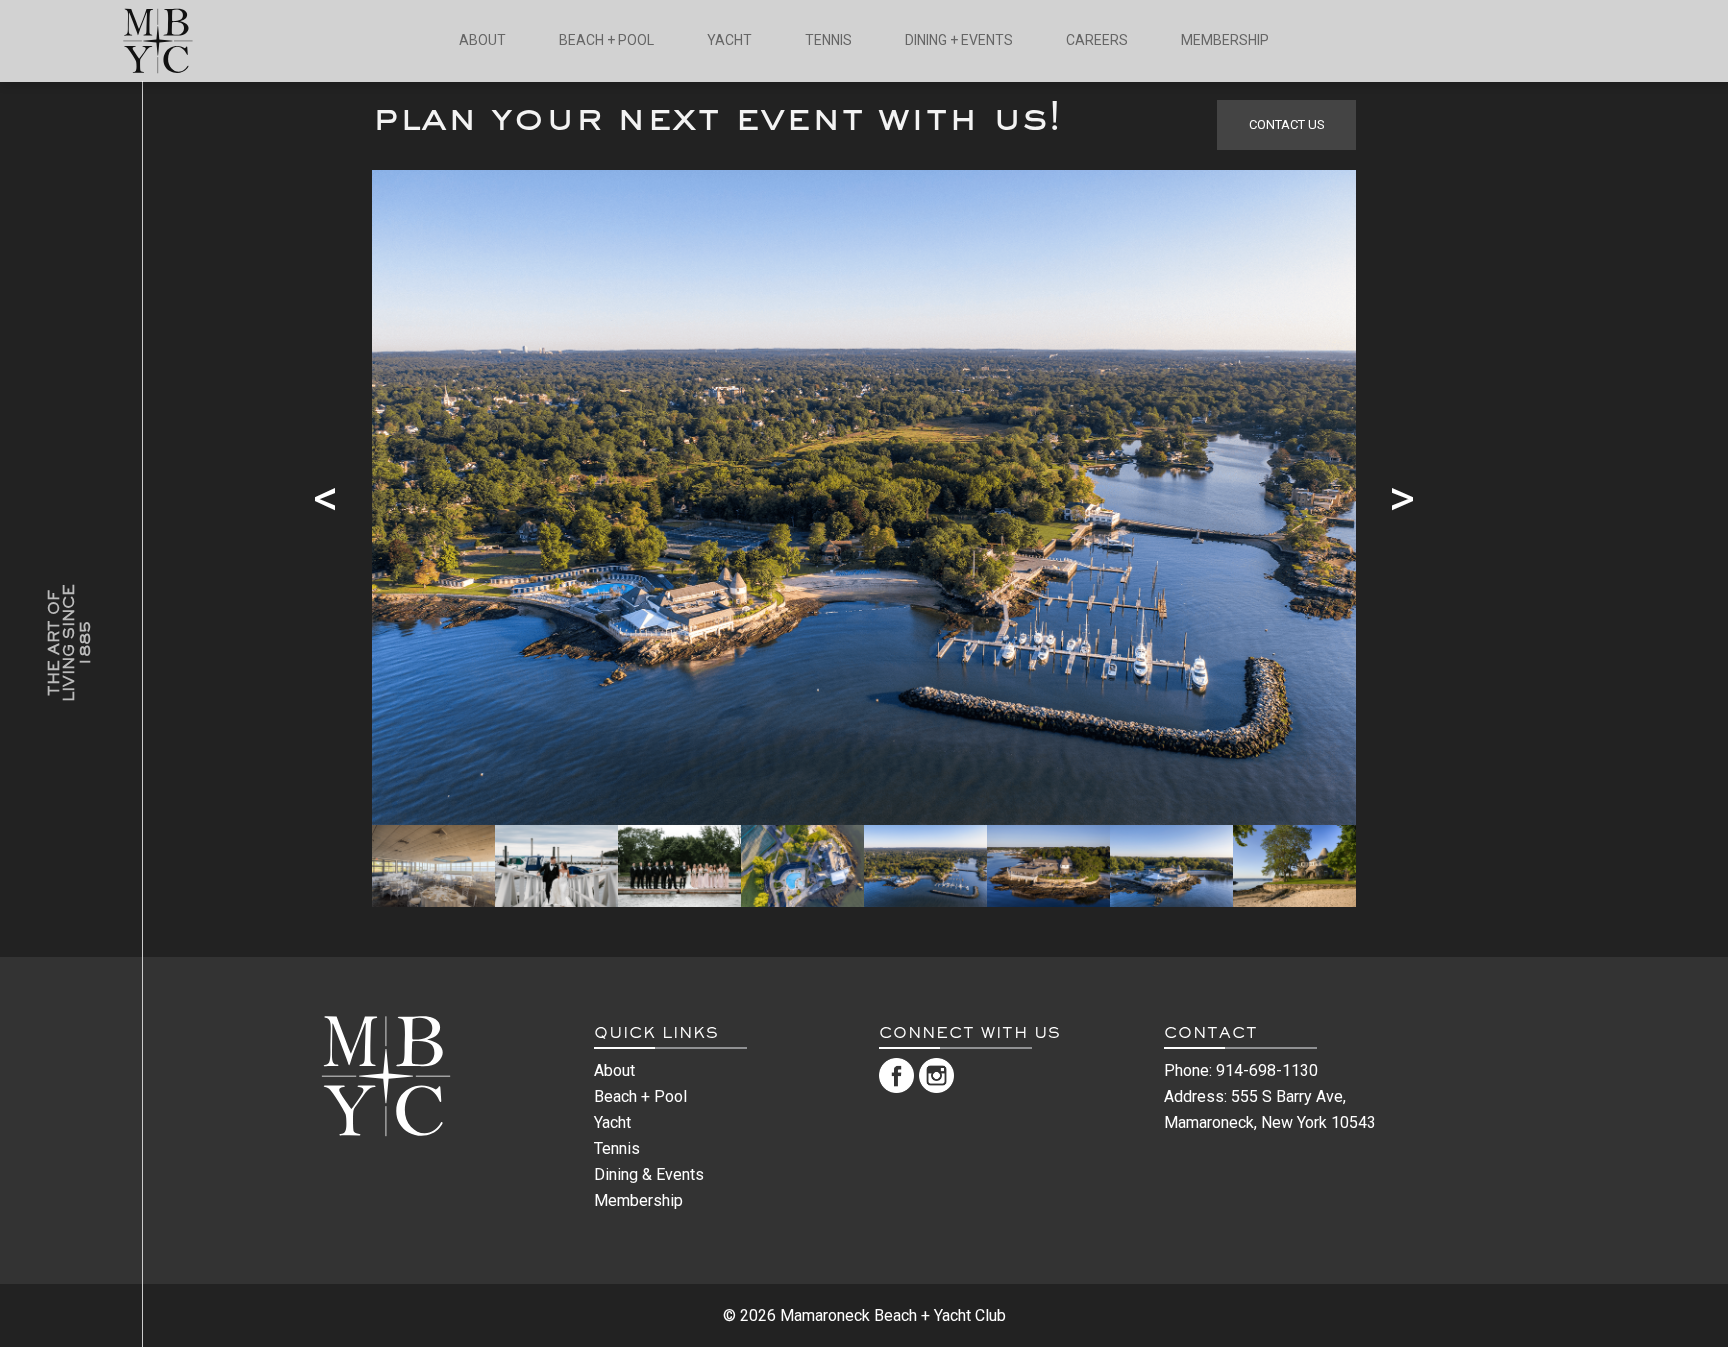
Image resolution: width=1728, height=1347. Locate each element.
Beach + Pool (640, 1096)
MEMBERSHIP (1225, 40)
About (614, 1070)
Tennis (617, 1148)
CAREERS (1097, 40)
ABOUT (482, 40)
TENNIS (828, 40)
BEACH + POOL (606, 40)
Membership (638, 1200)
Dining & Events (649, 1174)
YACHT (729, 40)
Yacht (612, 1122)
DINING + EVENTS (959, 40)
